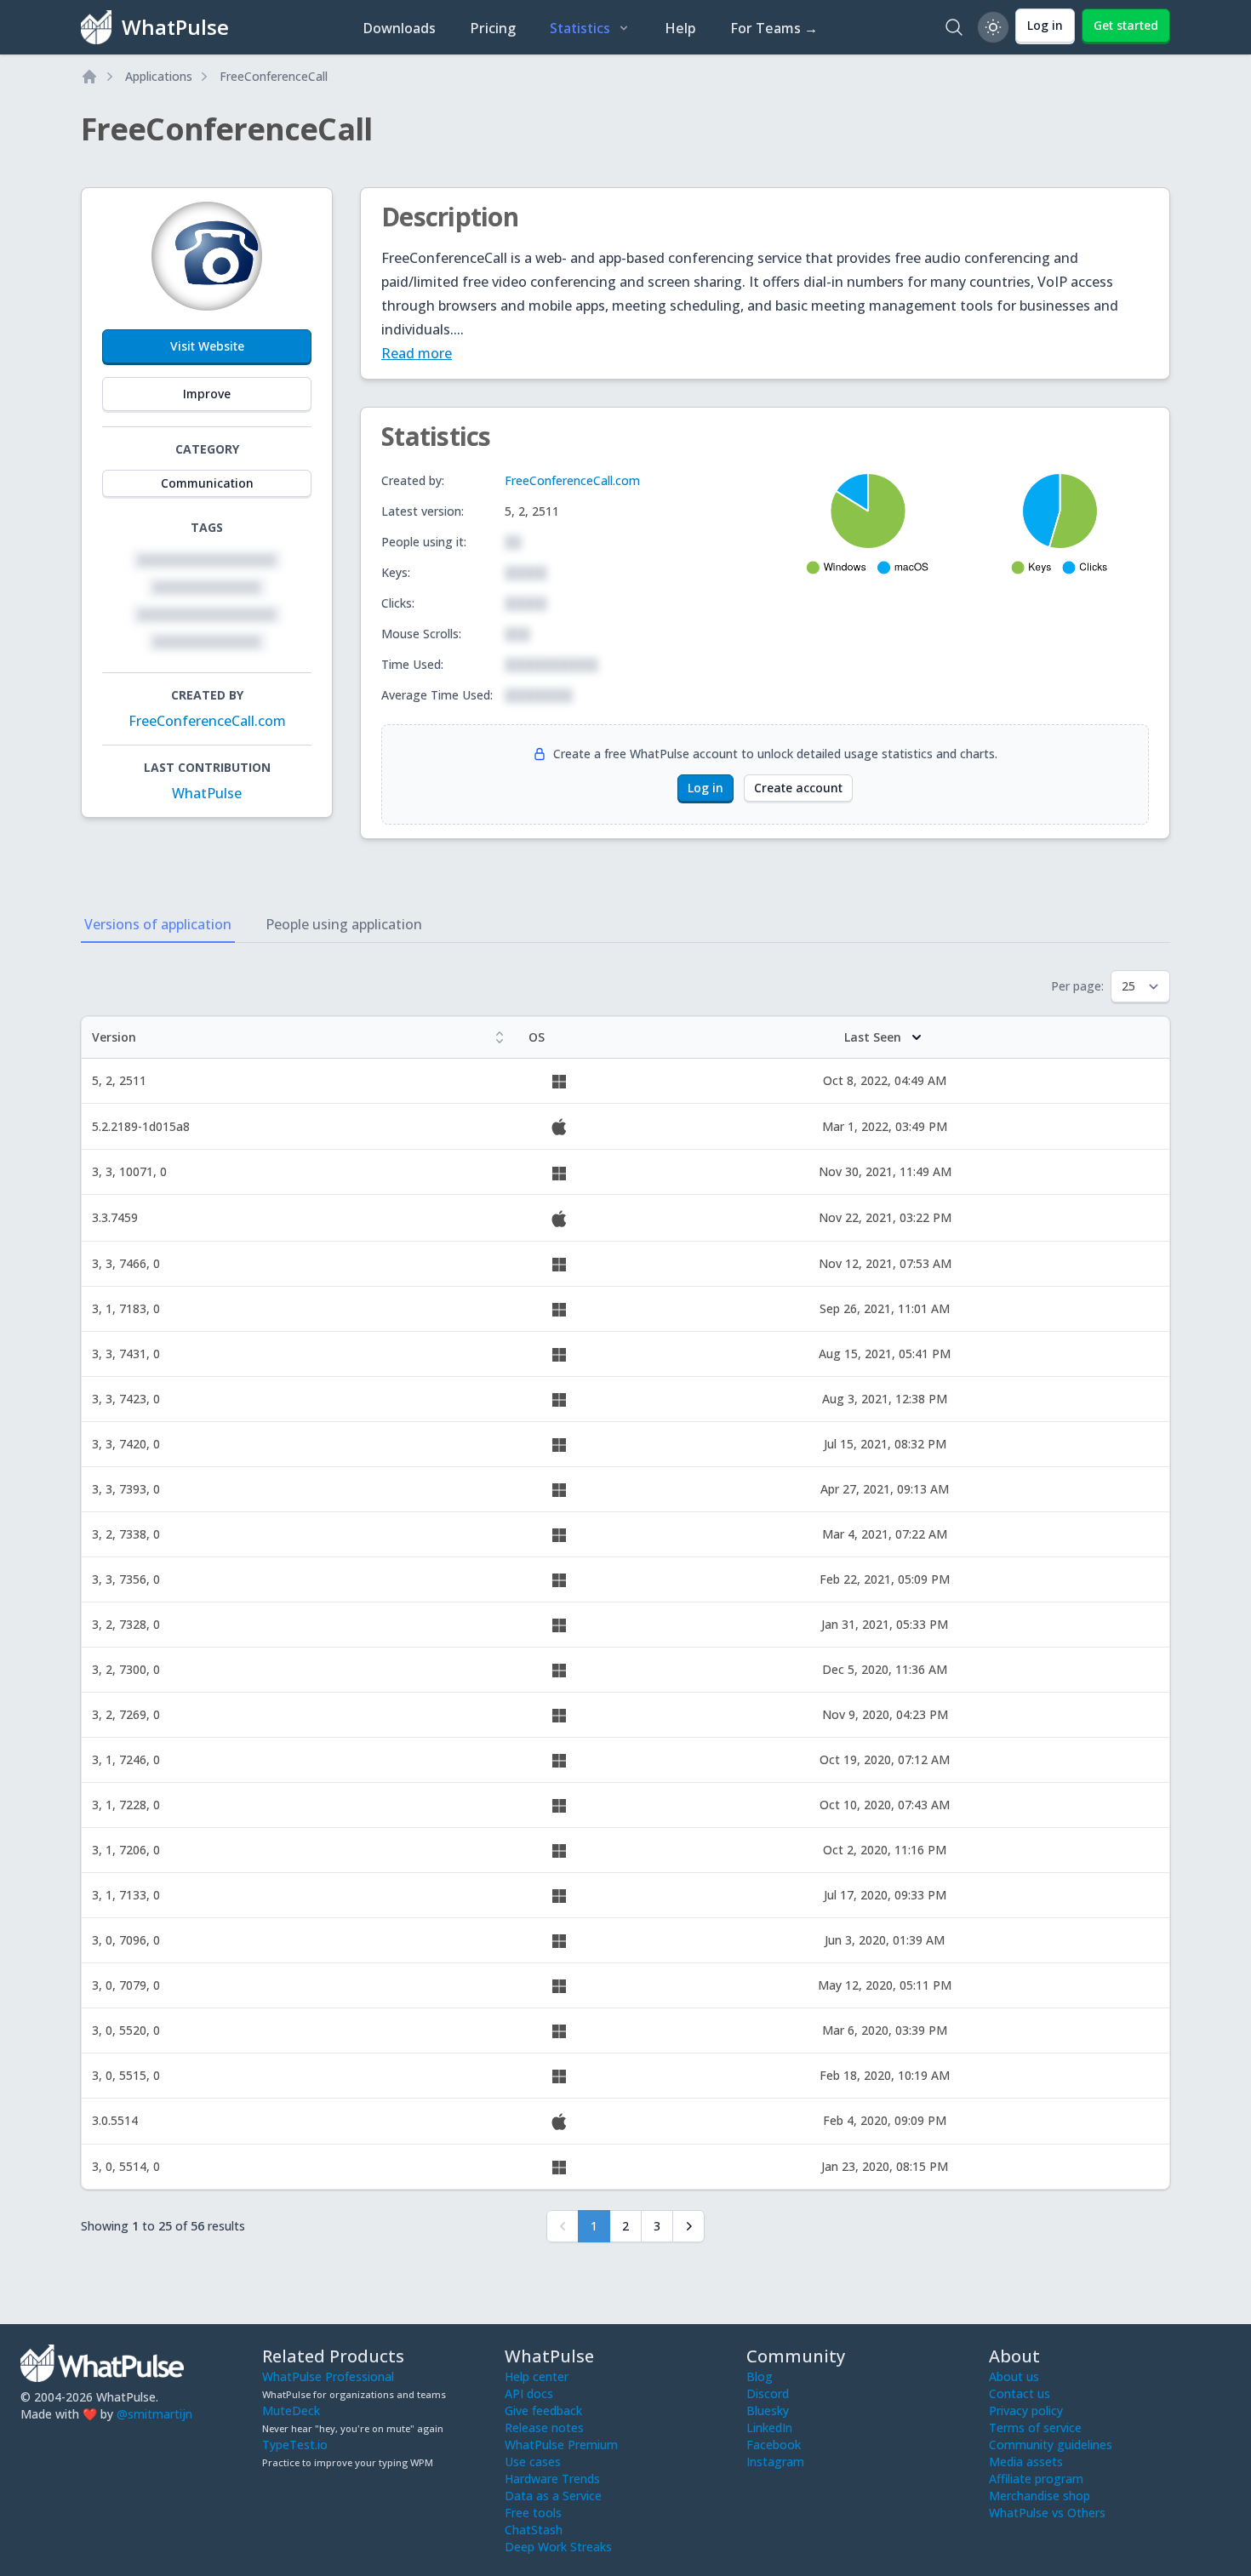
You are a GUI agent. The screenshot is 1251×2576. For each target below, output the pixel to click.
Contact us (1020, 2393)
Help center (537, 2376)
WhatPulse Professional (328, 2376)
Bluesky (768, 2410)
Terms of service (1035, 2427)
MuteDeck (291, 2410)
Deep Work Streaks (558, 2547)
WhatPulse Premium (561, 2445)
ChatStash (534, 2530)
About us (1014, 2376)
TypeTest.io (295, 2445)
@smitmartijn (154, 2414)
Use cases (533, 2462)
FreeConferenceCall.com (207, 721)
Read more (417, 353)
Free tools (533, 2513)
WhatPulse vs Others (1047, 2513)
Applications (159, 76)
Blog (760, 2376)
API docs (529, 2393)
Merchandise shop (1040, 2496)
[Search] (954, 27)
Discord (768, 2393)
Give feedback (543, 2410)
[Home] (89, 77)
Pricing (493, 28)
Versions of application (158, 924)
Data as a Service (553, 2496)
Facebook (774, 2445)
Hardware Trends (552, 2479)
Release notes (544, 2427)
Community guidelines (1051, 2445)
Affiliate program (1036, 2479)
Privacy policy (1026, 2410)
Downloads (399, 28)
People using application (344, 924)
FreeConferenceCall (274, 76)
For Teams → (774, 28)
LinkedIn (769, 2427)
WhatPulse (207, 793)
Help (680, 28)
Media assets (1026, 2462)
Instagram (775, 2462)
